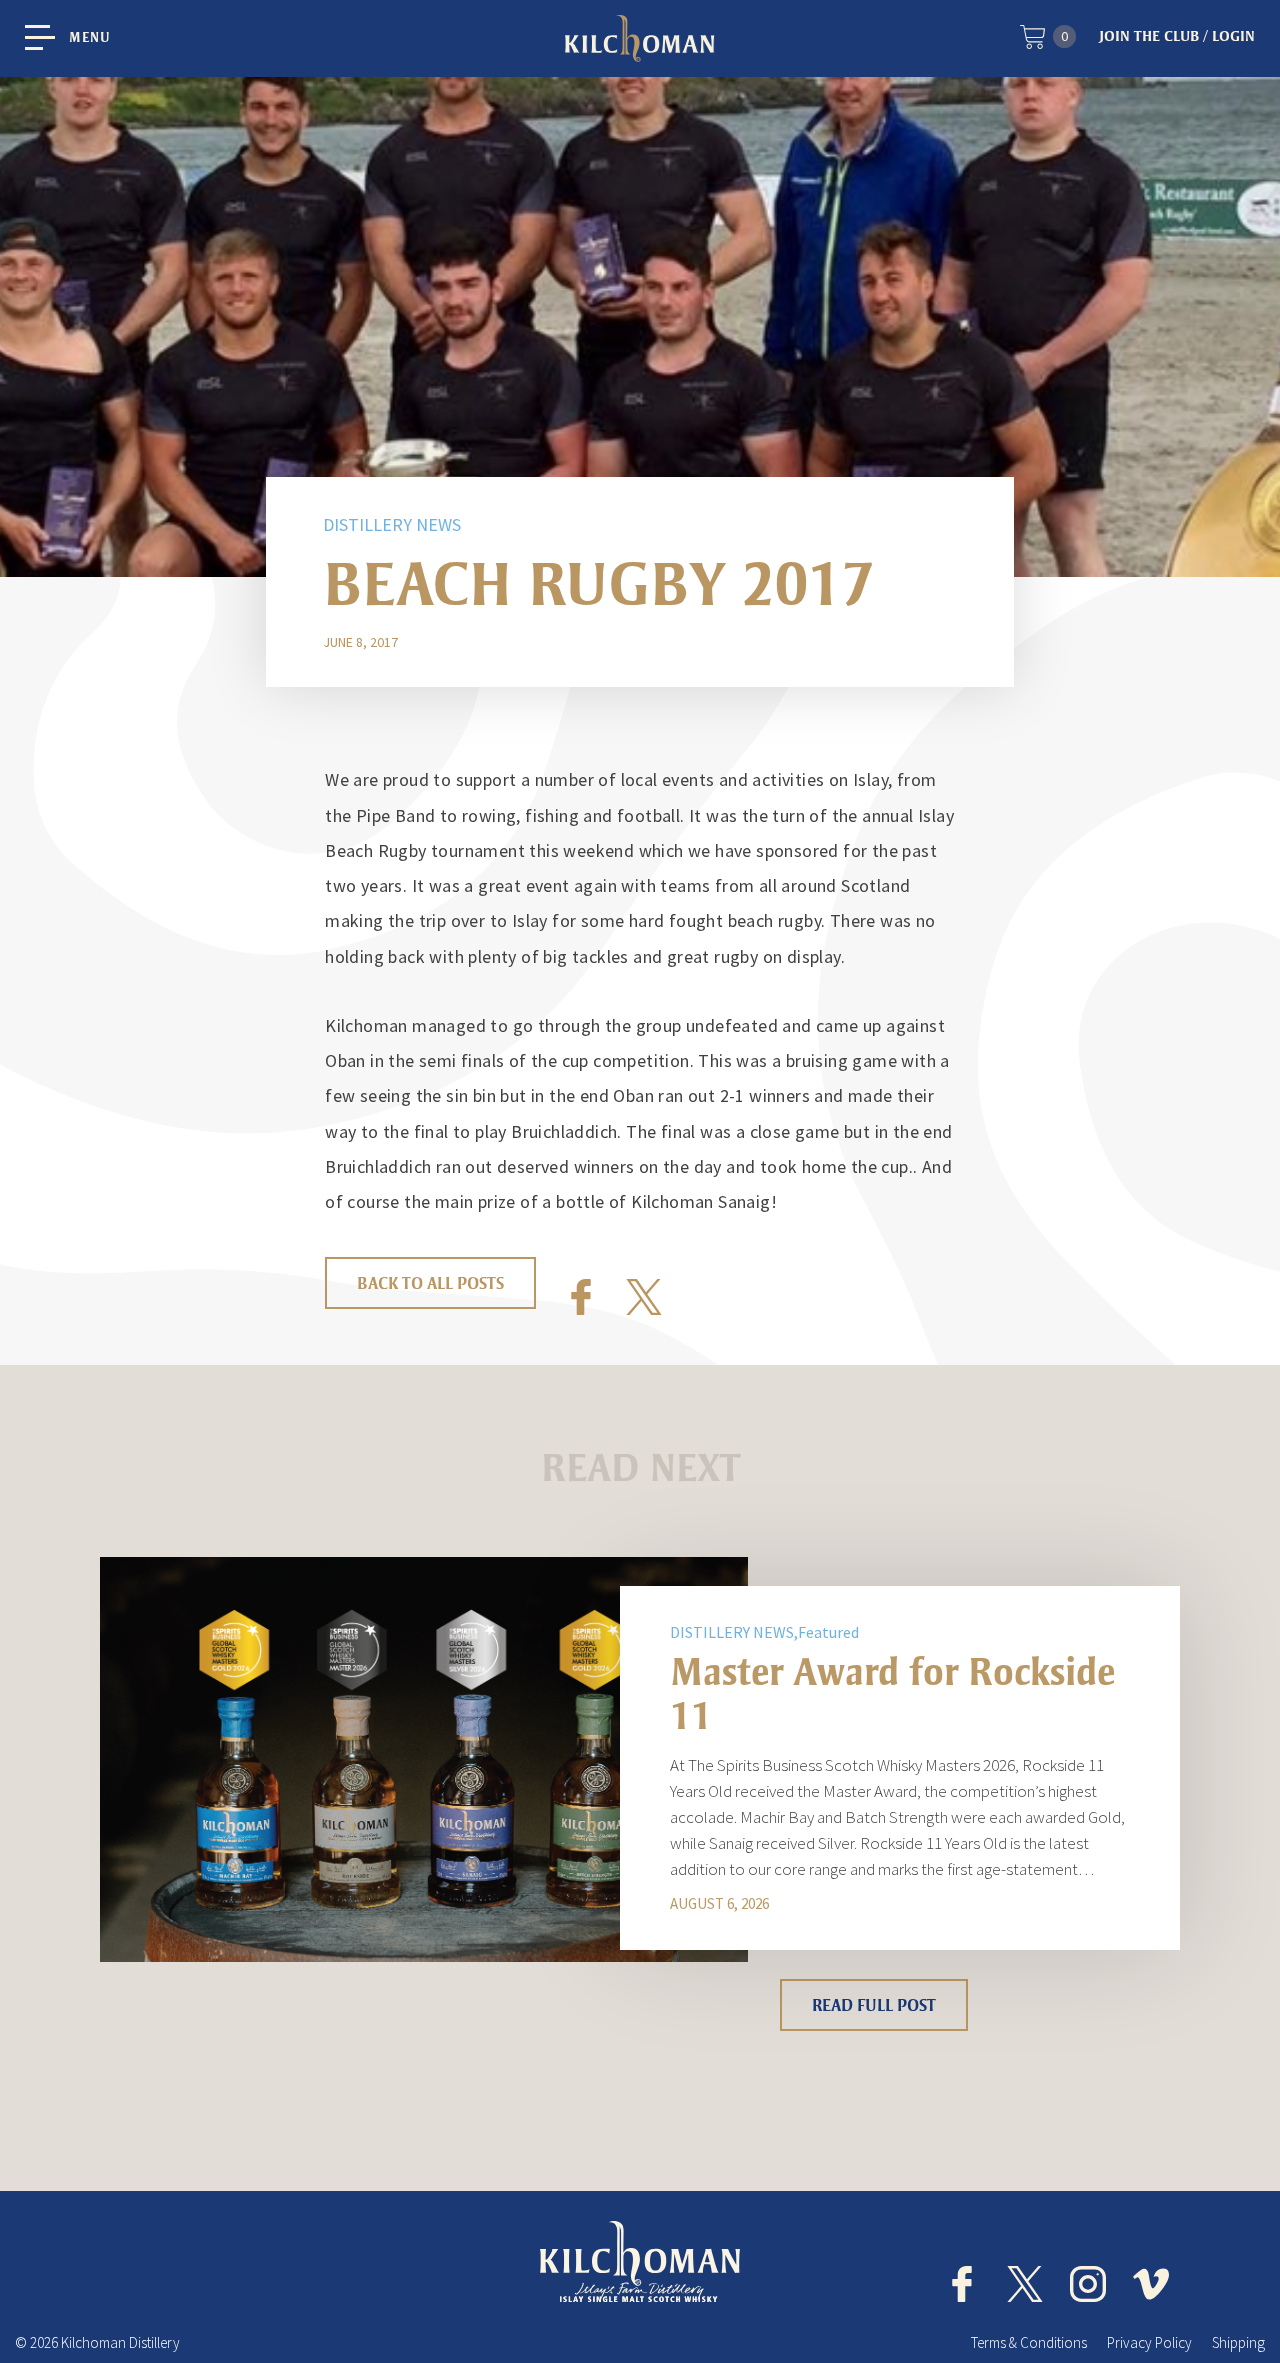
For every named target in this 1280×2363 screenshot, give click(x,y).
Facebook (581, 1297)
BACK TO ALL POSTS (430, 1283)
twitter (1025, 2284)
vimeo (1151, 2284)
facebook (962, 2284)
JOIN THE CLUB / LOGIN (1177, 36)
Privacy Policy (1149, 2342)
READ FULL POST (874, 2005)
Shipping (1238, 2342)
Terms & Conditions (1029, 2342)
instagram (1088, 2284)
